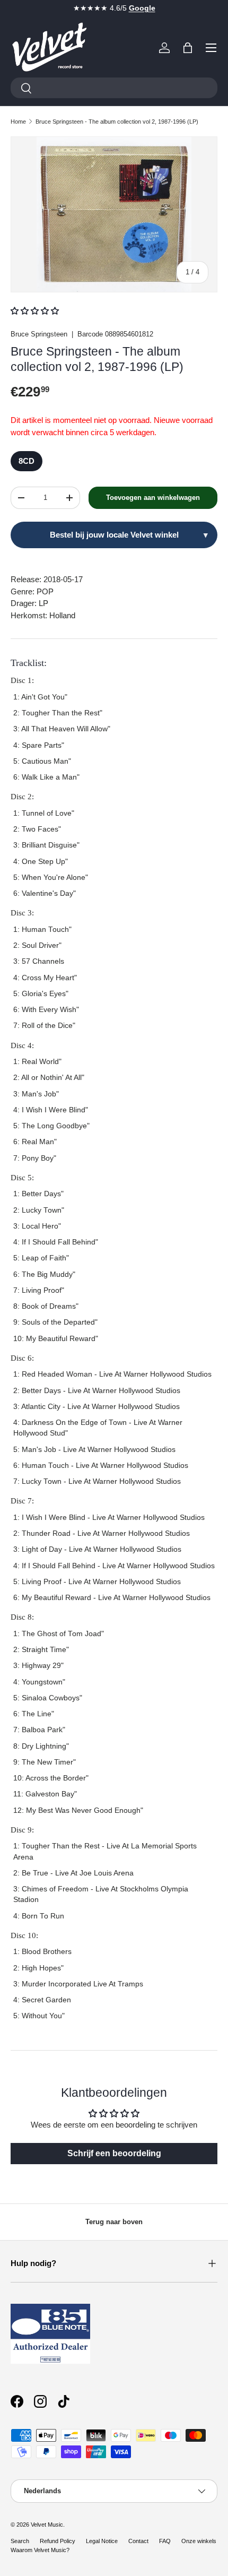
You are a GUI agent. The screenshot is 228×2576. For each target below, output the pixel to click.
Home (18, 122)
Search (20, 2541)
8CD (27, 461)
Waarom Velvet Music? (40, 2550)
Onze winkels (199, 2541)
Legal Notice (102, 2541)
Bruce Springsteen (39, 334)
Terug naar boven (114, 2222)
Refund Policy (58, 2541)
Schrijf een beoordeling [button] (114, 2153)
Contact (138, 2541)
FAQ (165, 2541)
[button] (188, 48)
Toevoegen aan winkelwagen (153, 498)
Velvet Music (47, 2525)
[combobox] (114, 88)
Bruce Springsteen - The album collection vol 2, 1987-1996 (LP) (117, 122)
